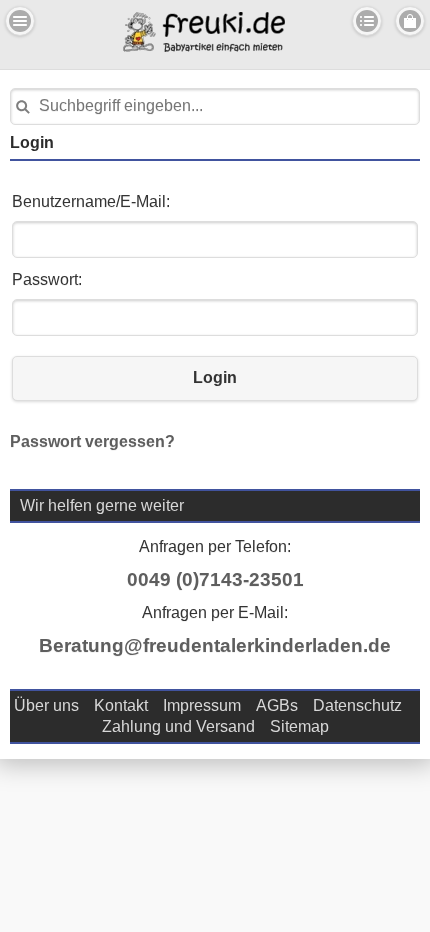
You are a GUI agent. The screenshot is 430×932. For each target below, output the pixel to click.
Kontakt (121, 705)
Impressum (202, 705)
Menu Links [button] (20, 21)
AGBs (277, 705)
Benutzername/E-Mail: (91, 201)
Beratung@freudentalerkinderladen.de (215, 645)
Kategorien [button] (367, 21)
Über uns (46, 705)
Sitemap (299, 726)
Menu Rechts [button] (410, 21)
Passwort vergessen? (92, 441)
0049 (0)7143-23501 (215, 579)
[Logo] (204, 46)
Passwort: (47, 279)
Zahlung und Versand (178, 726)
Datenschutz (357, 705)
